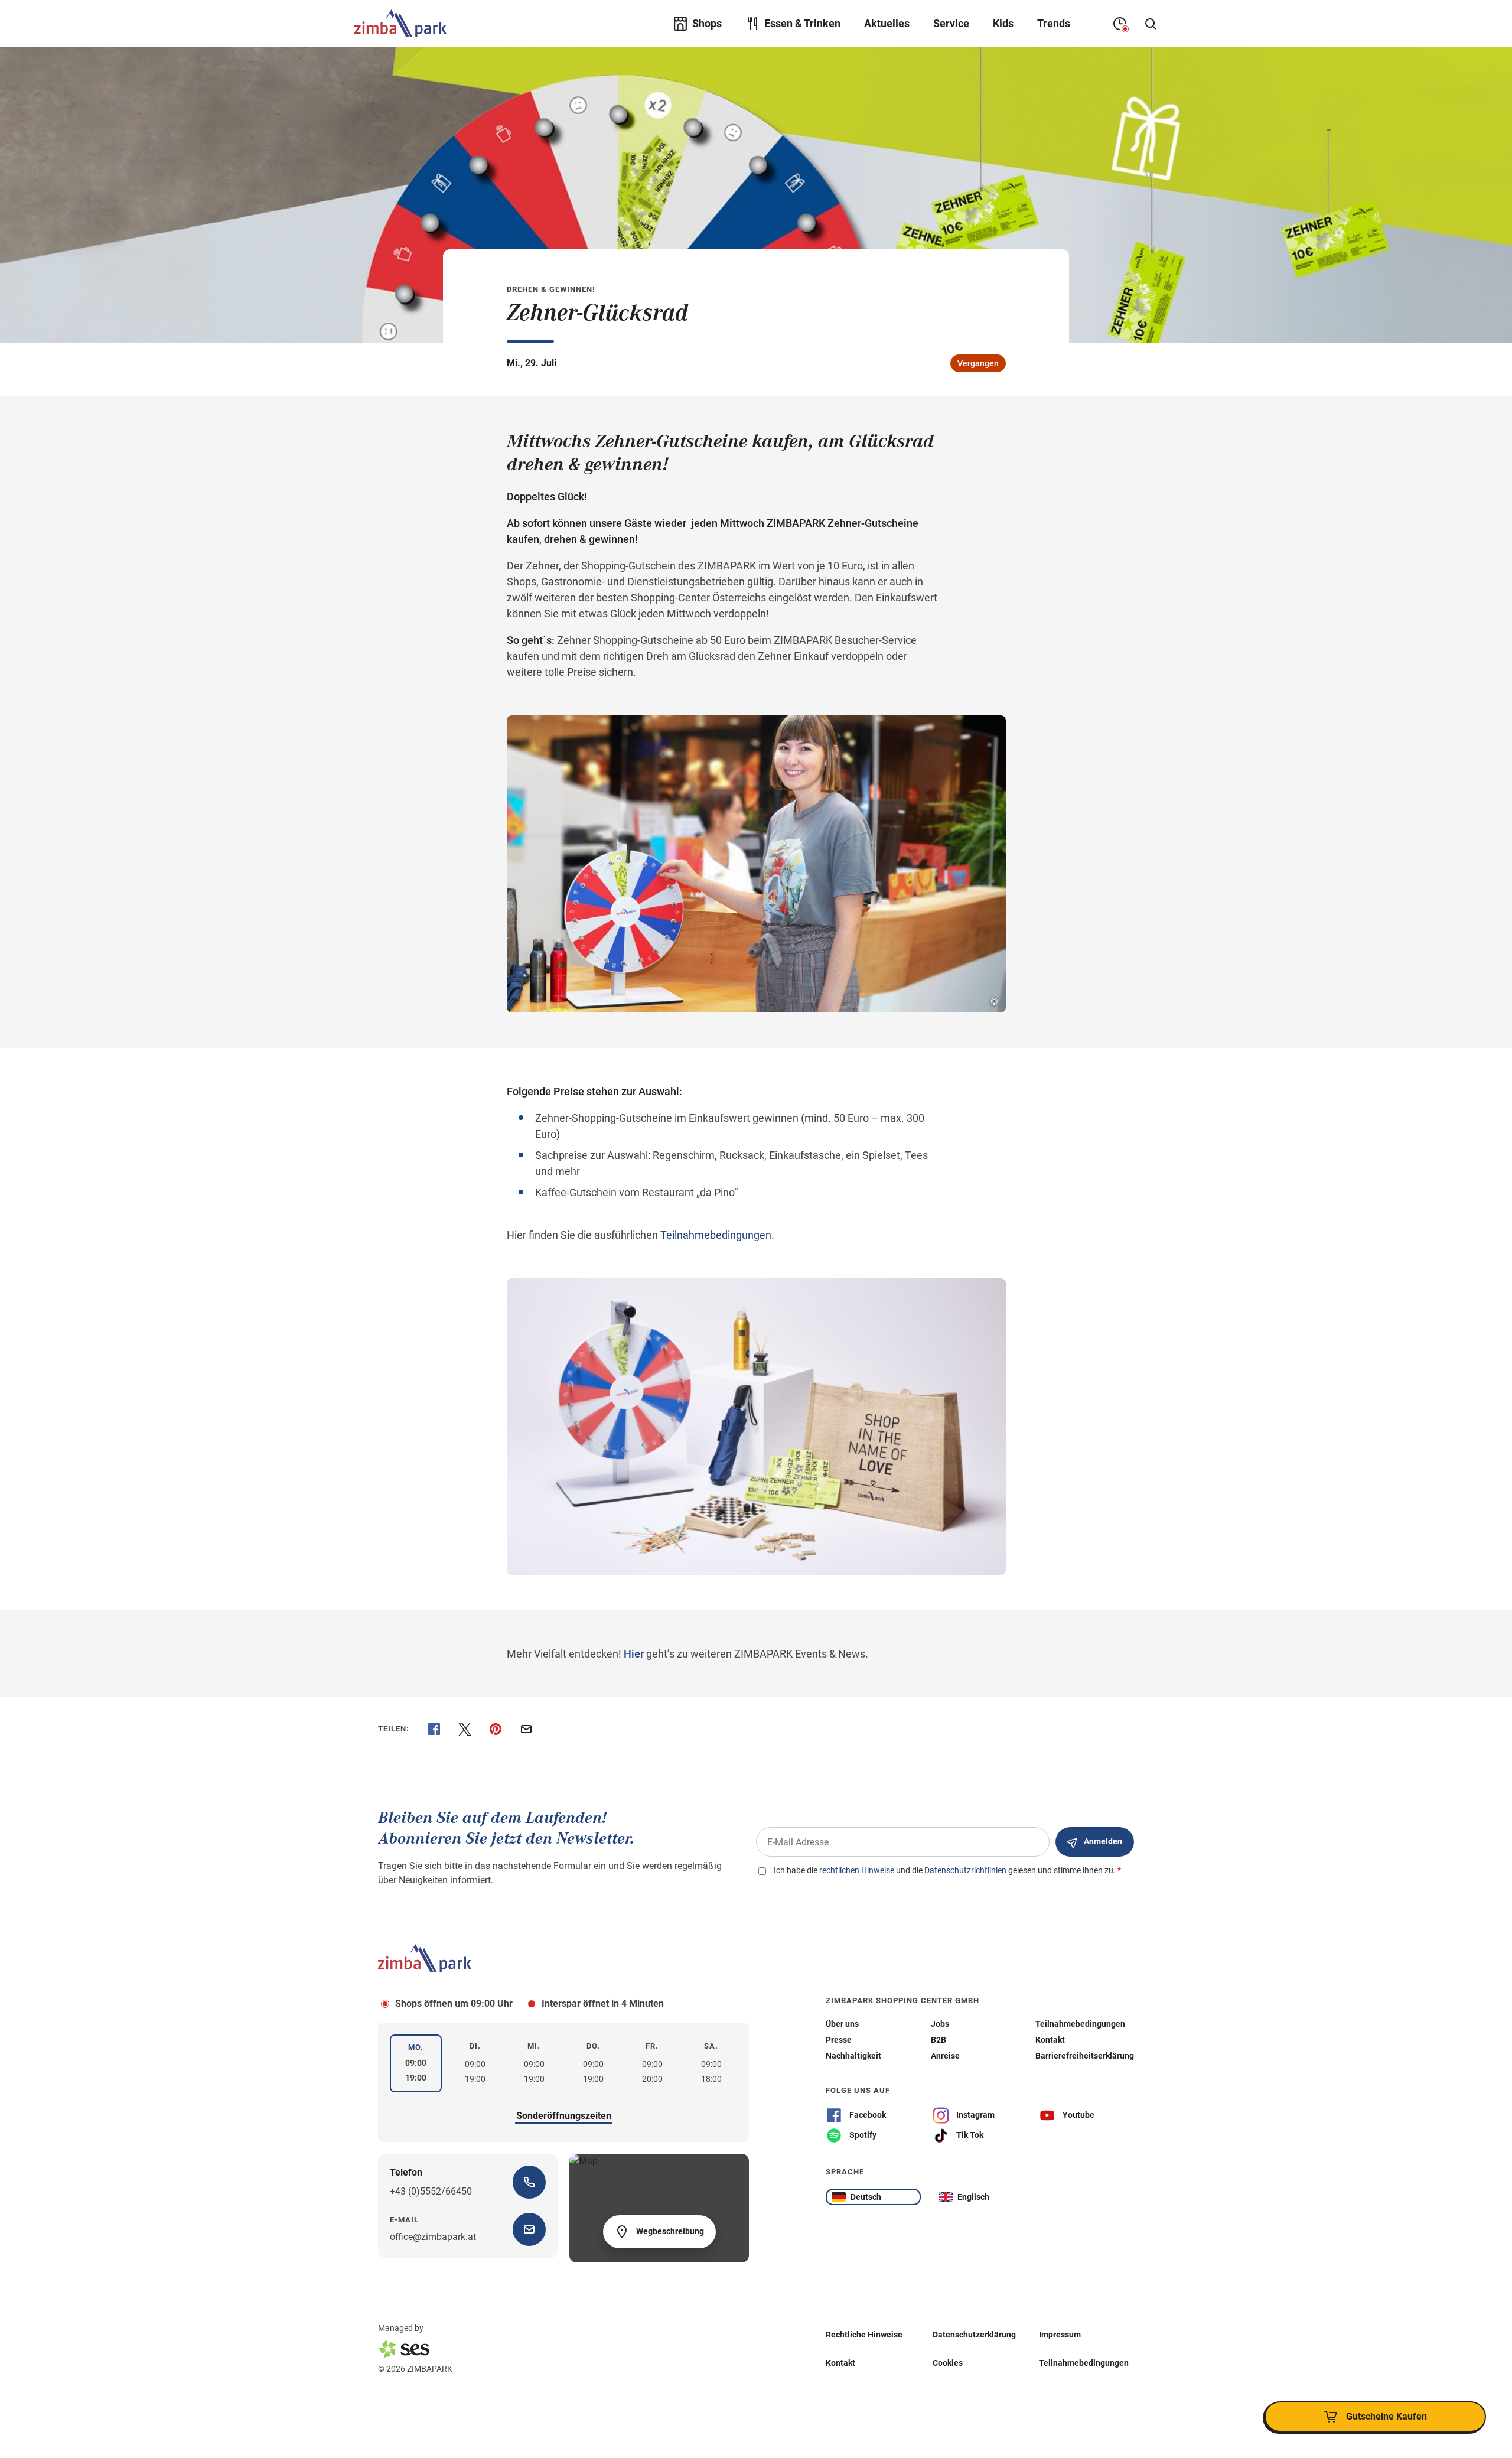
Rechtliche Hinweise (864, 2335)
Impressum (1060, 2335)
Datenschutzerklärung (974, 2335)
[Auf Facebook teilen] (434, 1729)
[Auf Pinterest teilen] (496, 1729)
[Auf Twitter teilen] (465, 1729)
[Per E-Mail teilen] (526, 1729)
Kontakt (840, 2363)
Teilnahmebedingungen (716, 1235)
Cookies (948, 2363)
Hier (634, 1654)
